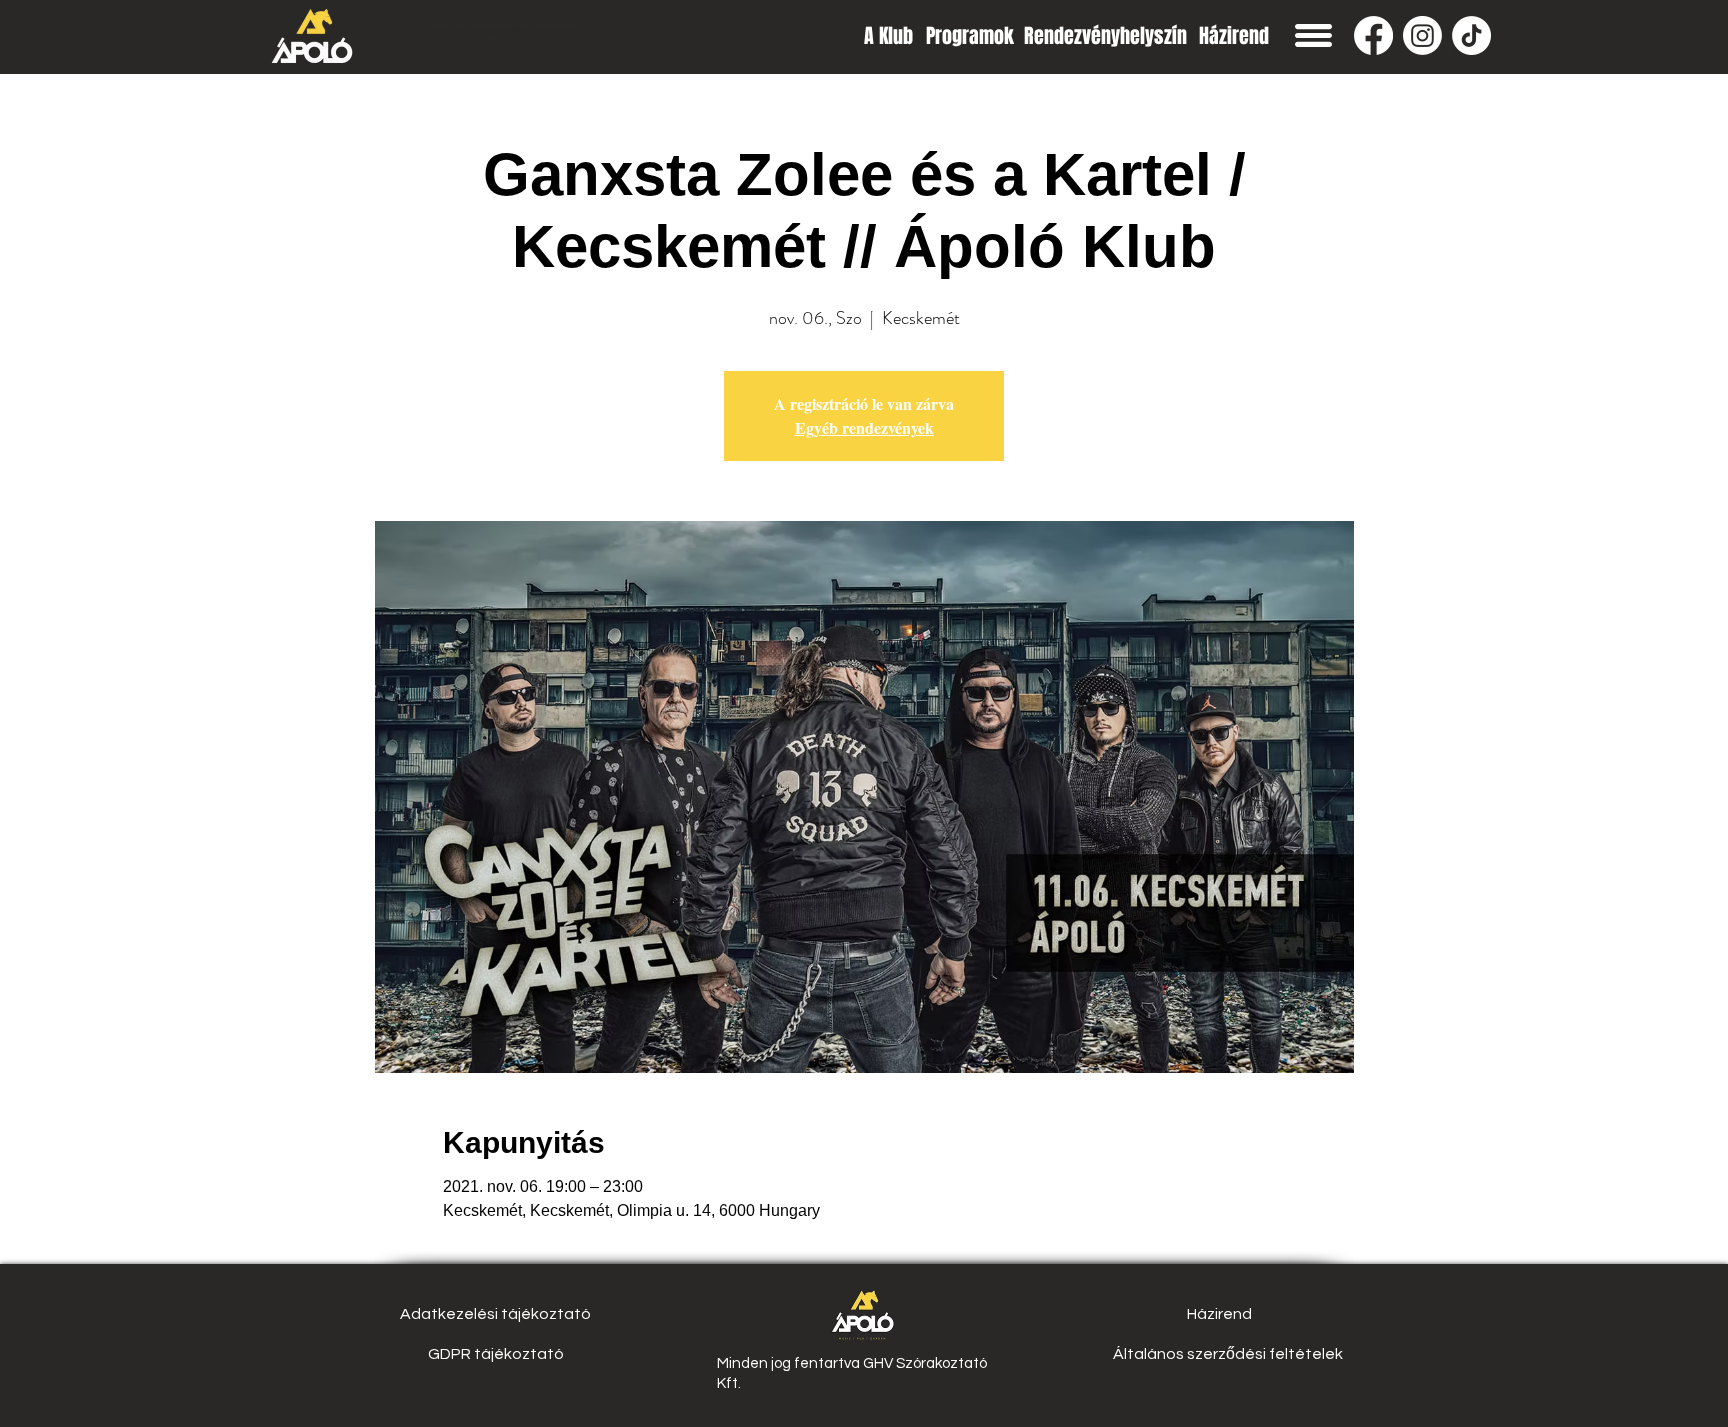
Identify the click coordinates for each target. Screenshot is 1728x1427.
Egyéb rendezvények (864, 427)
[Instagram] (1422, 35)
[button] (1313, 35)
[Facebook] (1373, 35)
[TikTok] (1471, 35)
